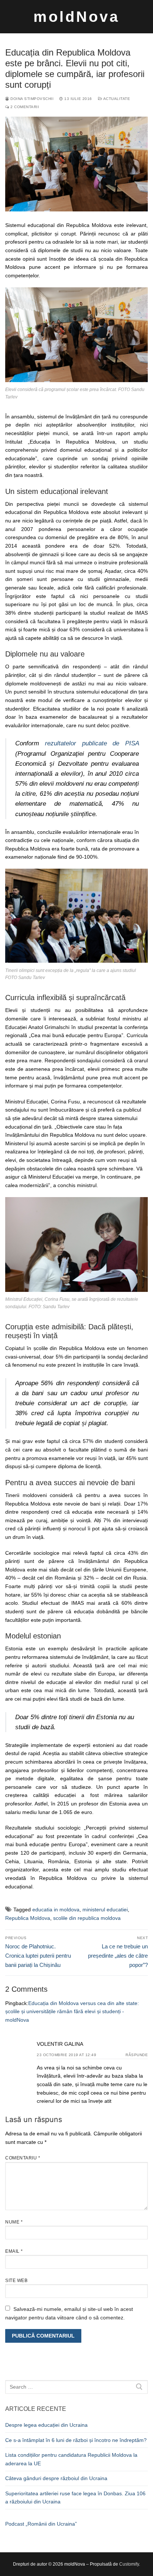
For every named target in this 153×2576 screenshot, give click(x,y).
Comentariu (23, 2158)
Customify (129, 2564)
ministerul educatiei (105, 1910)
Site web (16, 2281)
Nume (14, 2222)
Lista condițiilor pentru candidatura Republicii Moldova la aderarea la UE (71, 2459)
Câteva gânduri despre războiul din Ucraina (56, 2478)
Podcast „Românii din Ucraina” (41, 2524)
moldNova (76, 17)
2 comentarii (24, 107)
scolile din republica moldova (87, 1918)
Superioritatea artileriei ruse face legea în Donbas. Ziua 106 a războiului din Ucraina (75, 2498)
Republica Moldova (28, 1918)
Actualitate (116, 99)
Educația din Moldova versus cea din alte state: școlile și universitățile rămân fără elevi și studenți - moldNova (72, 2012)
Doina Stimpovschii (31, 99)
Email (14, 2251)
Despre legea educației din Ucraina (46, 2425)
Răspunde (137, 2055)
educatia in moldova (56, 1910)
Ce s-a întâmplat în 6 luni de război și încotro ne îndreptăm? (76, 2440)
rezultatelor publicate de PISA (92, 743)
